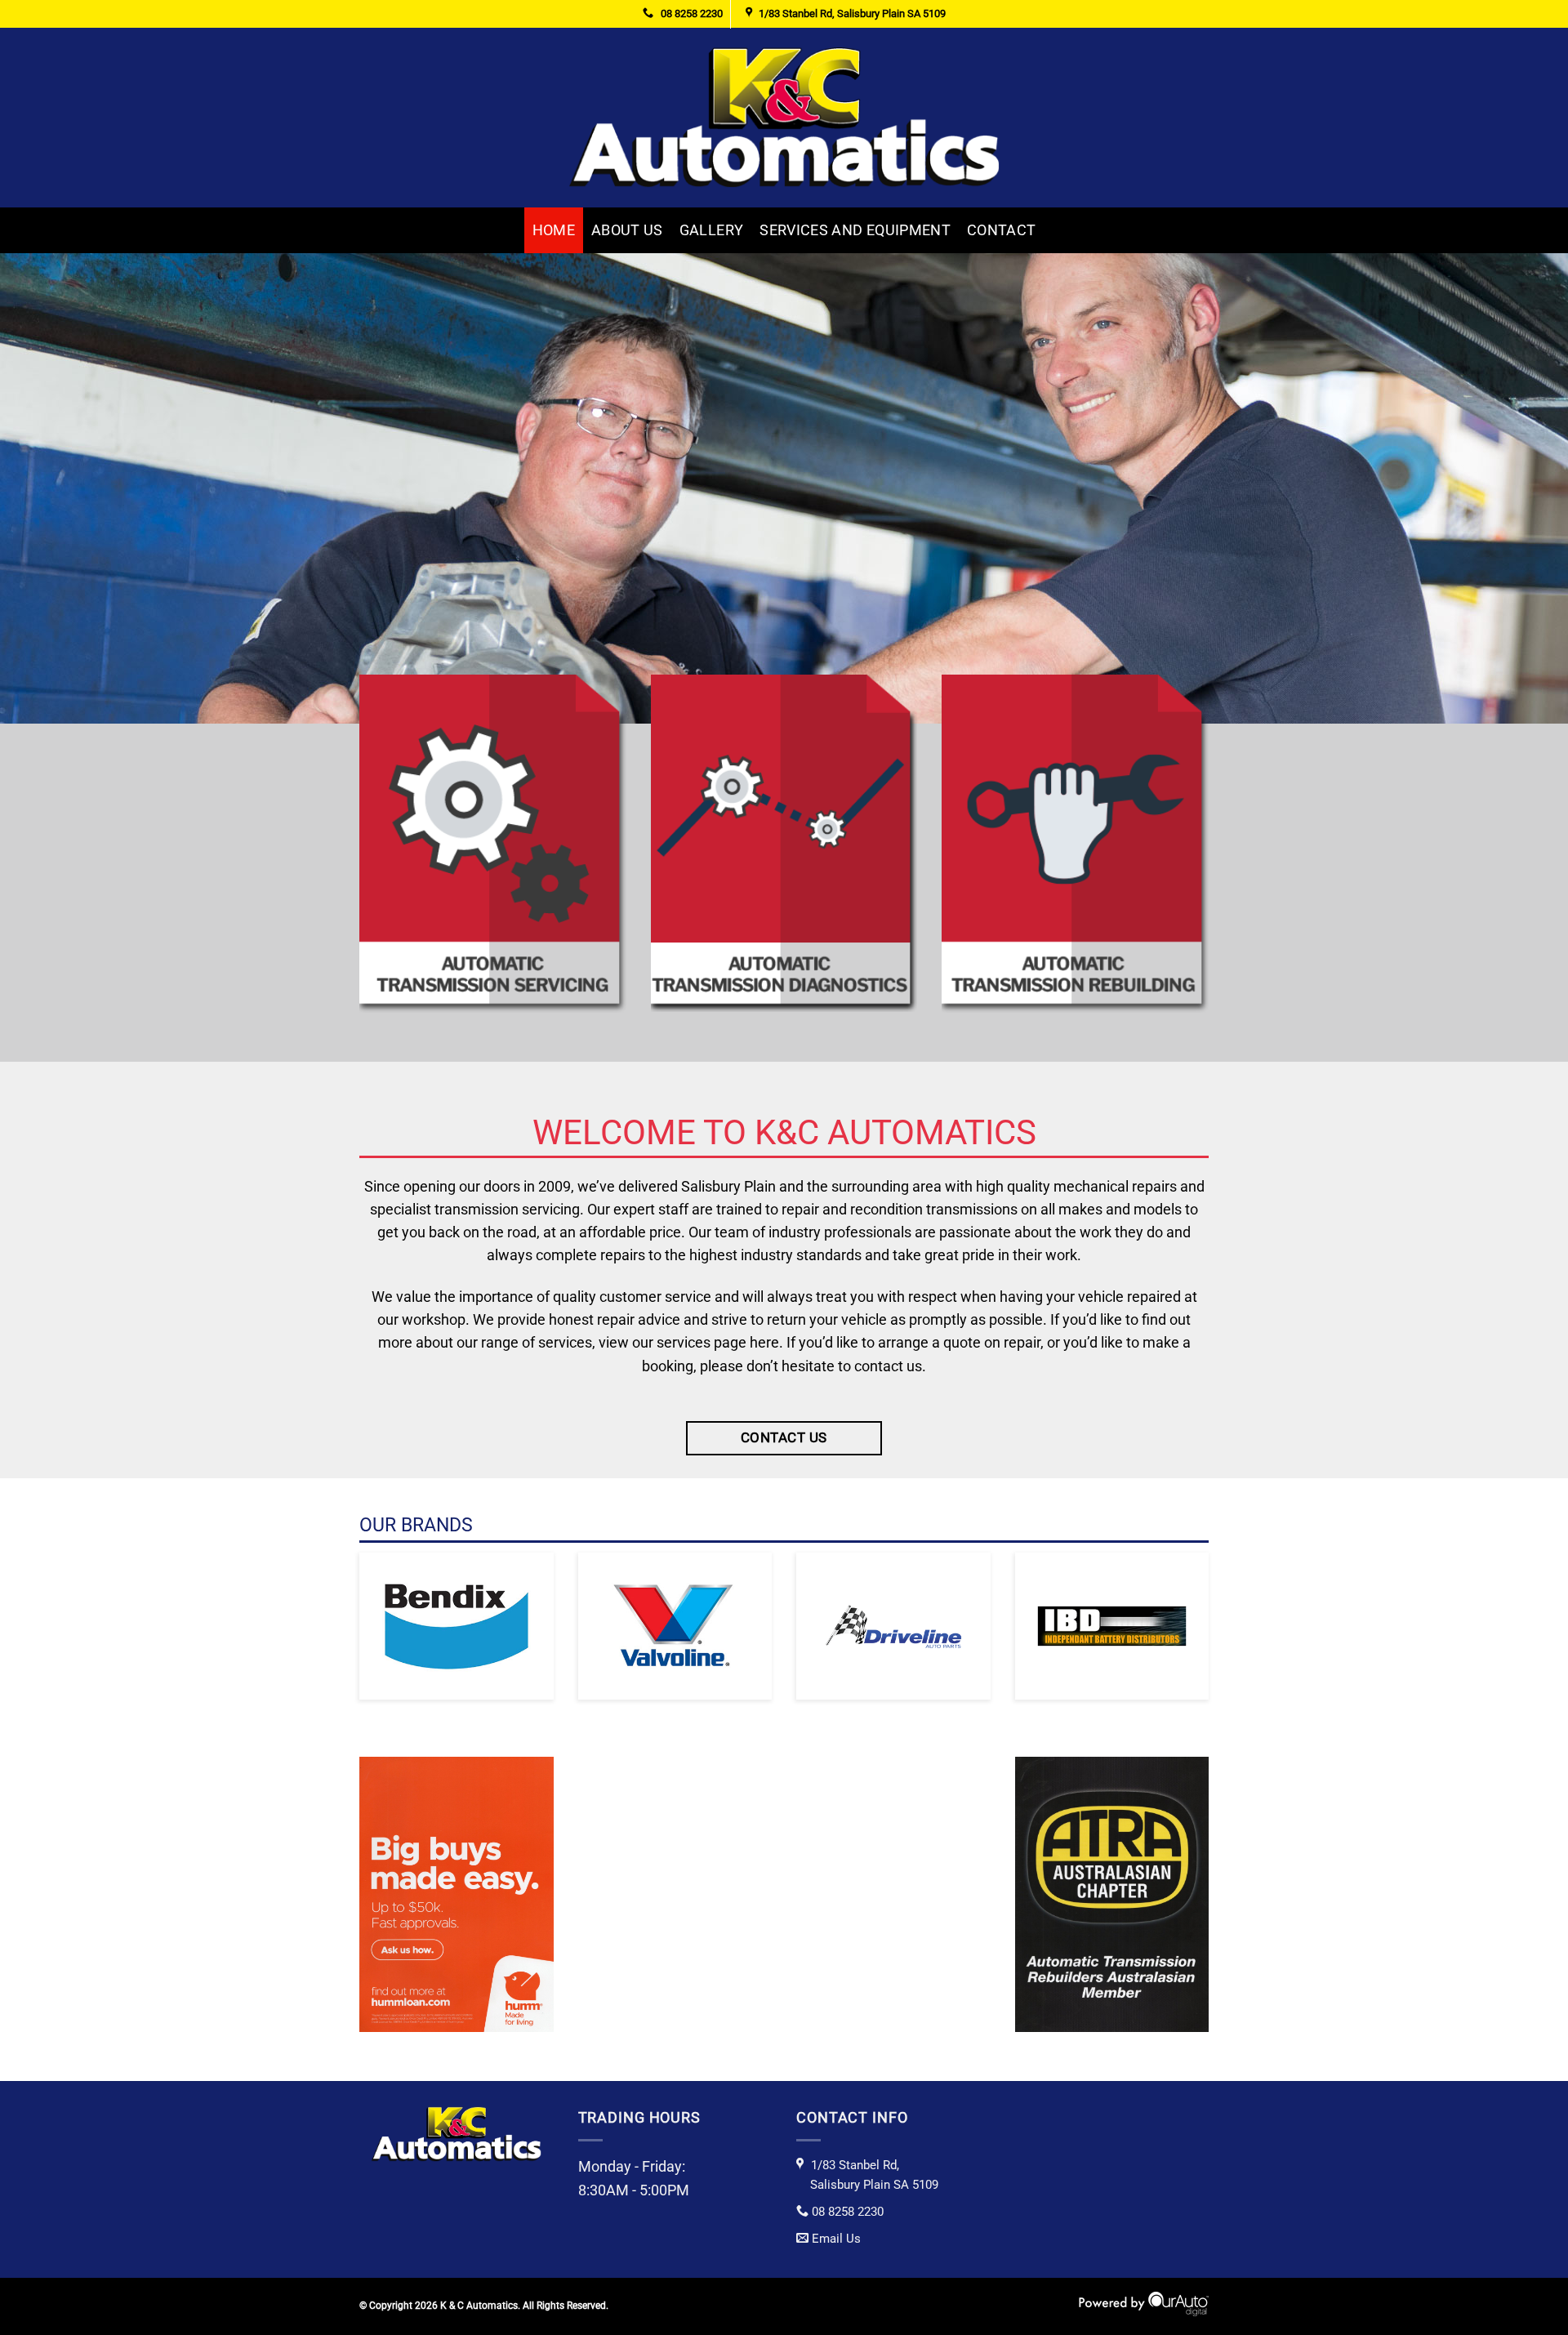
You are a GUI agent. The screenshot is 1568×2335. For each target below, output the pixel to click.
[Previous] (52, 488)
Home (554, 230)
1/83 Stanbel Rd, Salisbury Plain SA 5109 (852, 13)
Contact (1001, 230)
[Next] (1516, 488)
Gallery (711, 230)
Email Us (836, 2239)
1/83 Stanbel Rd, (874, 2175)
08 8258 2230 (690, 13)
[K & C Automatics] (784, 117)
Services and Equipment (855, 230)
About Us (627, 230)
